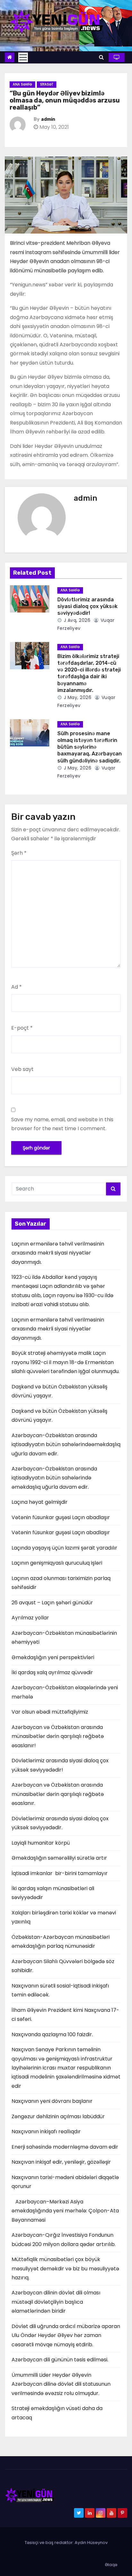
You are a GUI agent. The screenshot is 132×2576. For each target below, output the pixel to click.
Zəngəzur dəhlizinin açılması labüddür (58, 2116)
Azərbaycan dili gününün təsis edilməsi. (60, 2360)
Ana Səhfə (22, 84)
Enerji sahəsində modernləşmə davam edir (65, 2147)
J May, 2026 (77, 697)
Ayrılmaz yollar (30, 1618)
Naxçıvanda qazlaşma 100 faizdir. (52, 2034)
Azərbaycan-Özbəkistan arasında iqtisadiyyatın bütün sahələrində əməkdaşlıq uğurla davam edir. (54, 1478)
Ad (16, 987)
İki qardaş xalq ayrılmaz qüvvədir (52, 1672)
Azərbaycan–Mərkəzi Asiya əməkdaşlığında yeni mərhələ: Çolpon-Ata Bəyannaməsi (65, 2211)
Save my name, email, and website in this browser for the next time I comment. (62, 1124)
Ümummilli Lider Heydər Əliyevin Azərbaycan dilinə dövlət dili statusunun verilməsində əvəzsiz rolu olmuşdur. (61, 2384)
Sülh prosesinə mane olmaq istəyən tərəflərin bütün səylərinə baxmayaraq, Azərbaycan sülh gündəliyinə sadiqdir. (90, 747)
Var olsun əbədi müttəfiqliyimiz (50, 1712)
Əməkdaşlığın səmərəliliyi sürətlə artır (59, 1858)
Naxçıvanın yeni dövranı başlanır (52, 2101)
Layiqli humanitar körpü (41, 1843)
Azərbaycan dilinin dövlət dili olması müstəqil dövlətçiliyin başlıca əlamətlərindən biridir (56, 2302)
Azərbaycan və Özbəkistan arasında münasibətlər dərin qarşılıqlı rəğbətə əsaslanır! (58, 1736)
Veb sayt (22, 1069)
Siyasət (47, 84)
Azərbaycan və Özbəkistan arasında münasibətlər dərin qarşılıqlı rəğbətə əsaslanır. (58, 1794)
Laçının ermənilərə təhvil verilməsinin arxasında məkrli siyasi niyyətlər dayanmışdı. (58, 1253)
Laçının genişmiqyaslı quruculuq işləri (57, 1563)
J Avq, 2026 (76, 620)
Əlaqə (111, 2565)
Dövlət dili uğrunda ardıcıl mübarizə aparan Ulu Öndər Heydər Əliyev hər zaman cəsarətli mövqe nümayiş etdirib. (66, 2335)
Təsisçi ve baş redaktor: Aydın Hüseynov (66, 2543)
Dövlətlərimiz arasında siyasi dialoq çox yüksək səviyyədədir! (87, 606)
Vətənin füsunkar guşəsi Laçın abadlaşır (61, 1517)
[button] (101, 57)
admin (48, 119)
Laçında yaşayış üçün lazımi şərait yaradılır (64, 1548)
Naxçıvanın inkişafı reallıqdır (46, 2132)
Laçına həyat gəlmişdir (40, 1502)
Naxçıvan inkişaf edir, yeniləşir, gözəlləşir (61, 2162)
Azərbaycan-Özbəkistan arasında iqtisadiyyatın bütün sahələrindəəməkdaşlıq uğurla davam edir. (66, 1444)
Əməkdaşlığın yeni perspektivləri (53, 1657)
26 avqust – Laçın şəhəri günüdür (52, 1603)
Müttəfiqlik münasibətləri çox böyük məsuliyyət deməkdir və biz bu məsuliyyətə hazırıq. (65, 2268)
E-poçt (22, 1028)
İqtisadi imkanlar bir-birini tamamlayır (60, 1873)
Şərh (19, 853)
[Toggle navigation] (23, 57)
